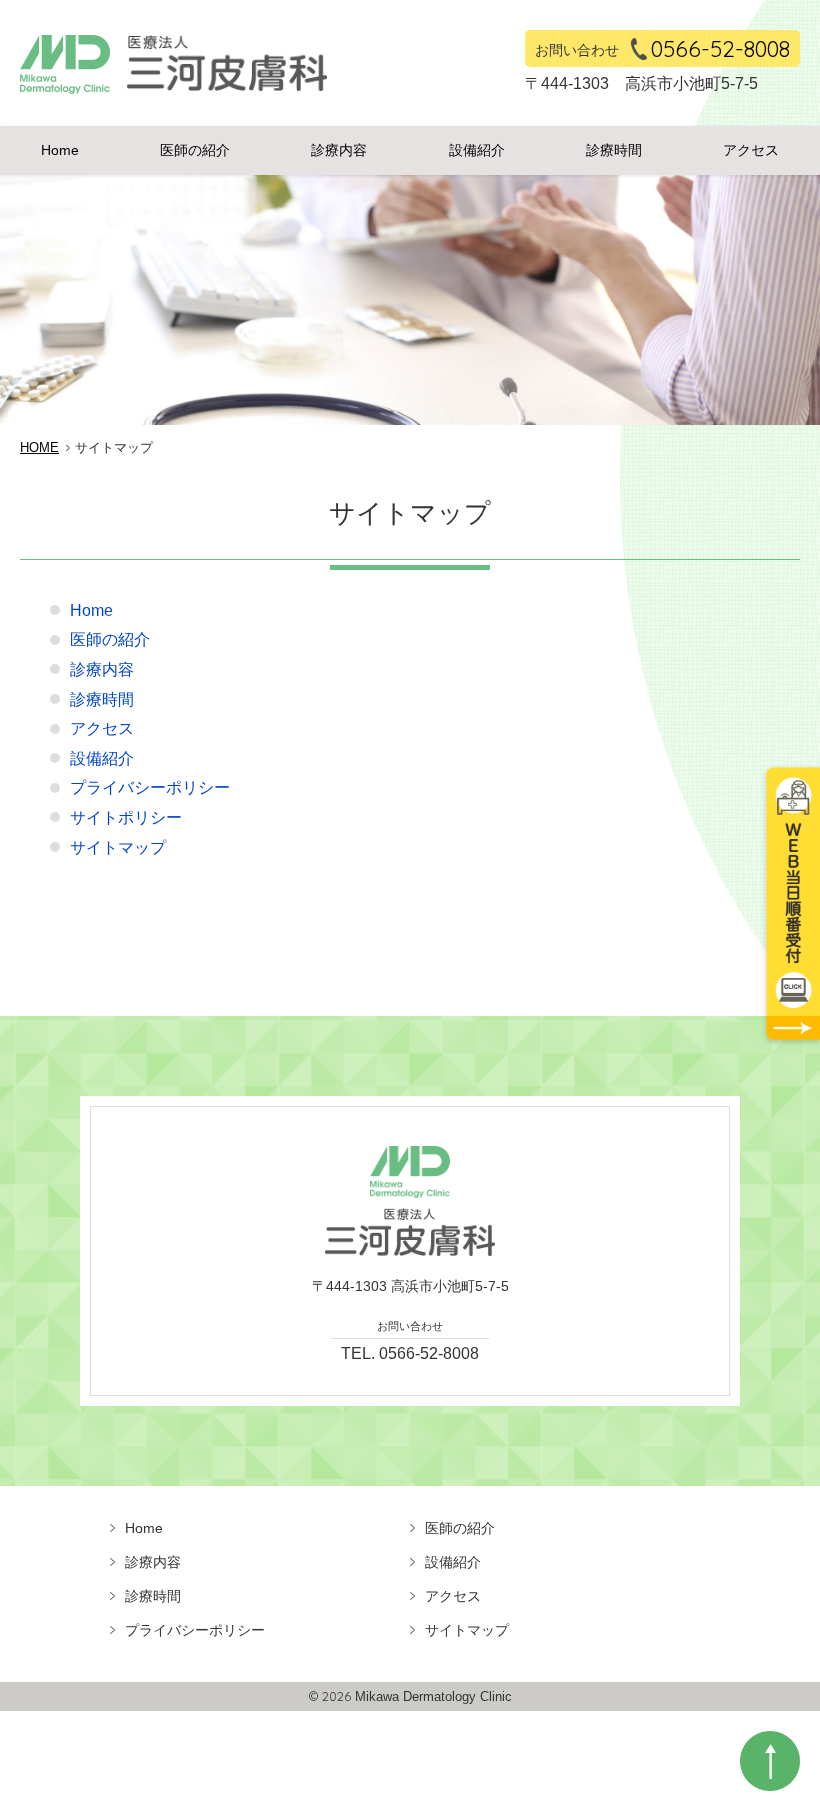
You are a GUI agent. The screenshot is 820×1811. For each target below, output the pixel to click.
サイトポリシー (126, 817)
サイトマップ (118, 847)
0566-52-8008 (720, 48)
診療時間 (614, 150)
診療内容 (339, 150)
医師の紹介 (195, 150)
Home (60, 150)
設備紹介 (477, 150)
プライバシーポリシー (150, 787)
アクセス (751, 150)
